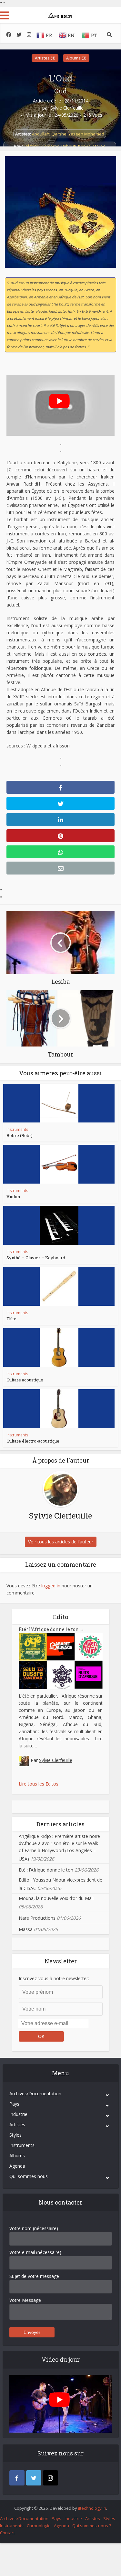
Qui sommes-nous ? (92, 2526)
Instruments (17, 1129)
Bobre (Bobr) (20, 1135)
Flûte (11, 1319)
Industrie (18, 2114)
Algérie (32, 146)
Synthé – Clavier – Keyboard (36, 1258)
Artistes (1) (45, 58)
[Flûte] (59, 1286)
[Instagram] (50, 2478)
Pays (14, 2104)
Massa (26, 1929)
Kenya (84, 146)
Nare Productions (37, 1918)
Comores (50, 146)
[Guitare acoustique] (59, 1347)
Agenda (17, 2166)
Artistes (17, 2125)
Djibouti (69, 146)
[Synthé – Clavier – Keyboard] (59, 1225)
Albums (17, 2156)
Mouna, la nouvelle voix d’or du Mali (56, 1898)
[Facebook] (17, 2478)
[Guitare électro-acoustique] (59, 1409)
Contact (7, 2533)
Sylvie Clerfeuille (67, 108)
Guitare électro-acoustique (33, 1441)
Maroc (99, 146)
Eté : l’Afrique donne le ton (51, 1629)
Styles (15, 2135)
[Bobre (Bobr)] (59, 1103)
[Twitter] (34, 2478)
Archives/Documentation (35, 2093)
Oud (60, 91)
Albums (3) (76, 58)
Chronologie (39, 2526)
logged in (51, 1586)
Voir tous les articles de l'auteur (61, 1542)
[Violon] (59, 1164)
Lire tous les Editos (39, 1784)
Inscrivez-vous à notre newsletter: (54, 1978)
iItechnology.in (92, 2508)
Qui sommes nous (29, 2176)
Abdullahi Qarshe (49, 134)
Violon (13, 1197)
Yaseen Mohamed (86, 134)
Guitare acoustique (25, 1380)
